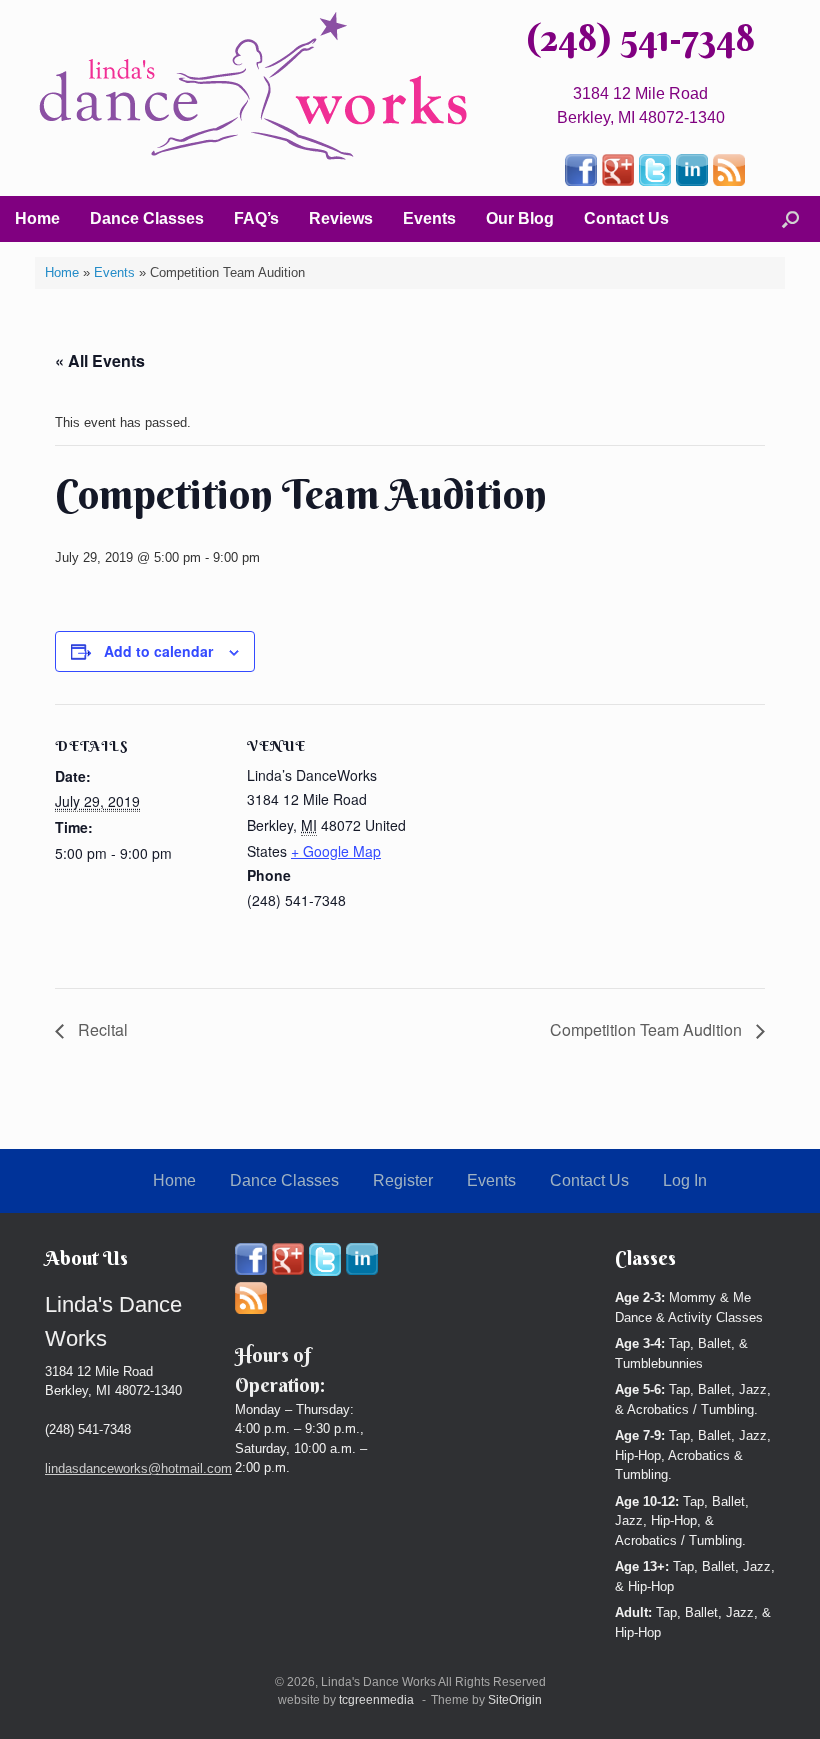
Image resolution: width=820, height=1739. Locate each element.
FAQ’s (256, 218)
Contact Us (626, 218)
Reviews (341, 218)
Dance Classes (147, 218)
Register (403, 1180)
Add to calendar (158, 651)
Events (429, 218)
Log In (685, 1180)
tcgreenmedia (376, 1700)
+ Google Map (336, 851)
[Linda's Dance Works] (253, 86)
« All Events (100, 360)
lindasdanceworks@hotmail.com (138, 1468)
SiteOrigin (515, 1700)
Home (37, 218)
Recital (101, 1029)
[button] (790, 219)
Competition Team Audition (648, 1029)
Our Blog (520, 218)
